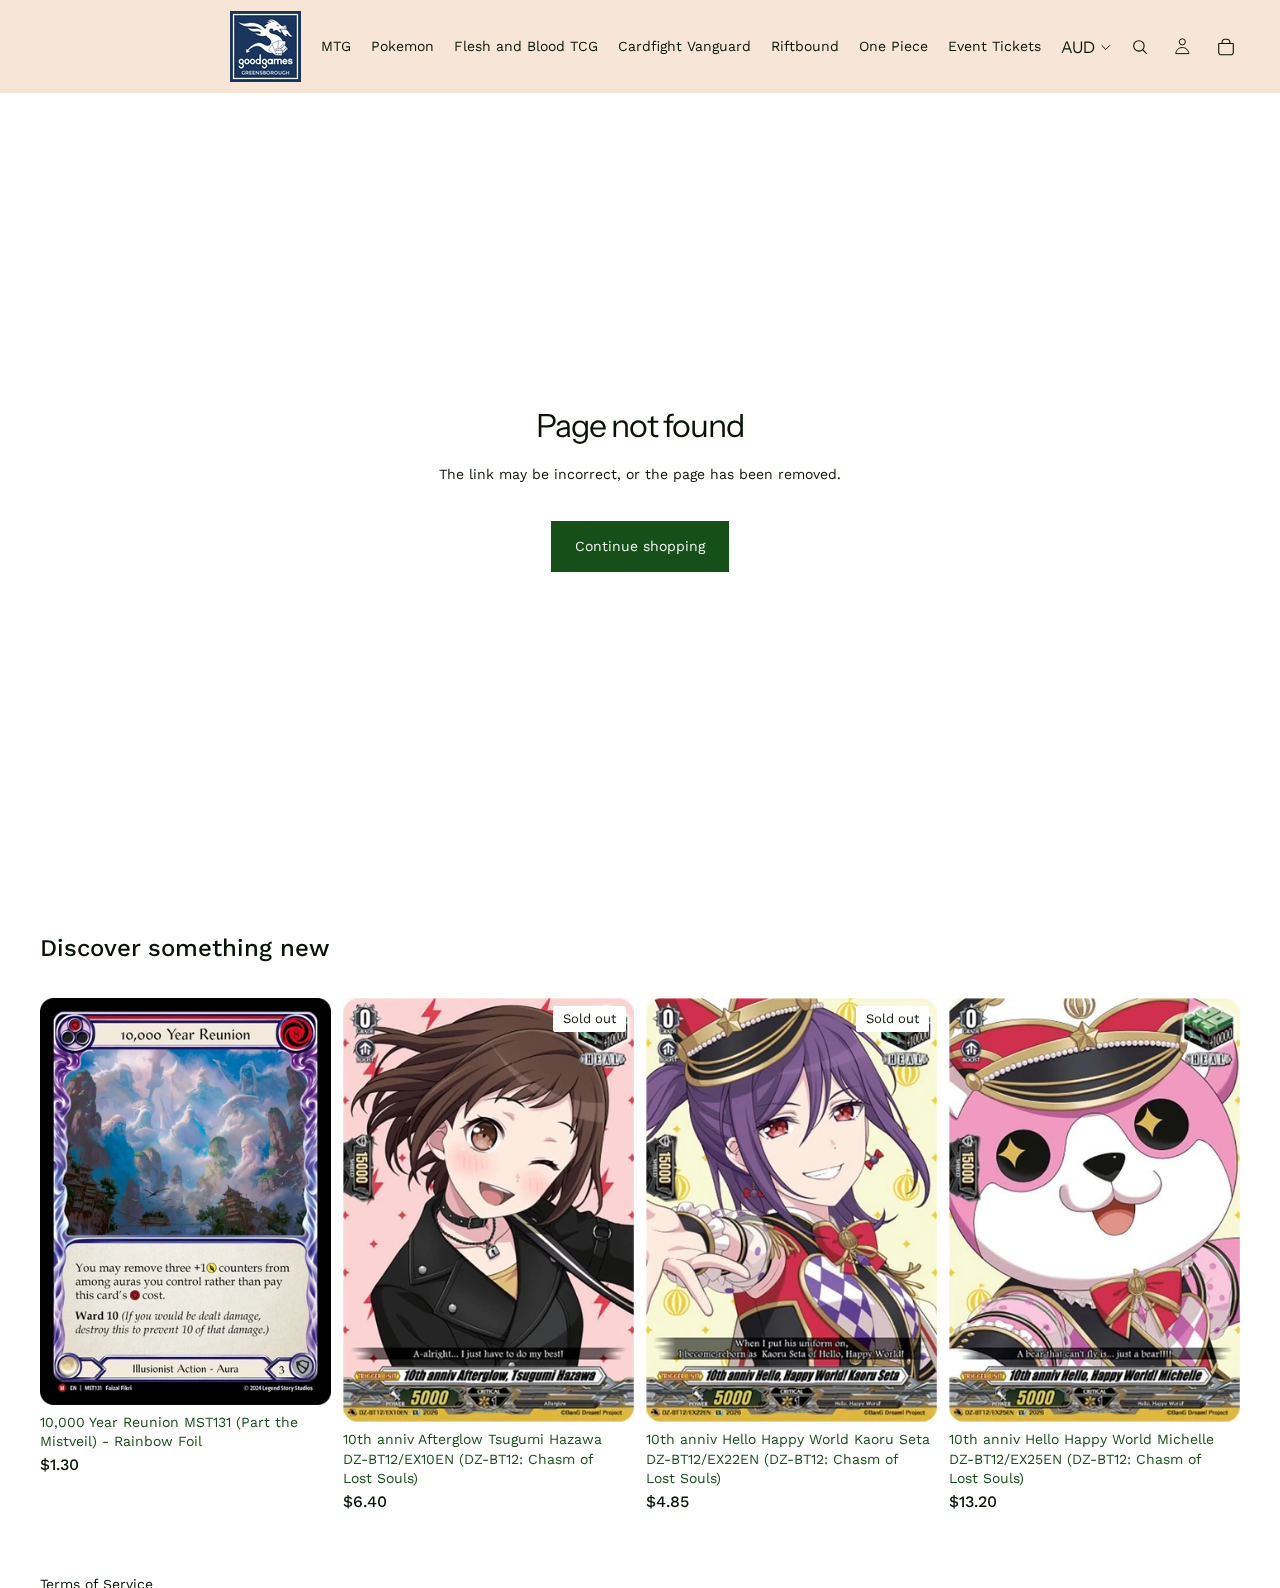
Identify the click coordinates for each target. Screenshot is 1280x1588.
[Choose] (300, 1374)
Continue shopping (640, 546)
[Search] (1140, 47)
